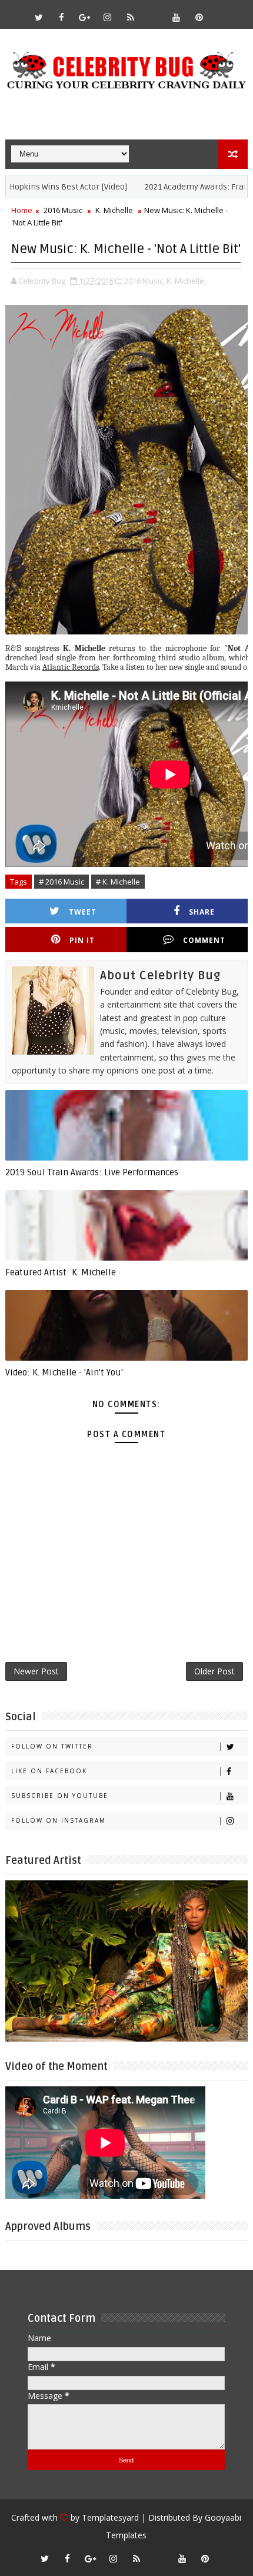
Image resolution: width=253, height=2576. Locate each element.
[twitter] (39, 17)
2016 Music (63, 210)
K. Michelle (114, 210)
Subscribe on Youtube (60, 1796)
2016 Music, (144, 281)
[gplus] (85, 17)
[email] (154, 12)
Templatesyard (110, 2517)
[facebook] (62, 17)
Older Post (214, 1671)
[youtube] (177, 17)
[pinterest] (199, 17)
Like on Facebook (49, 1771)
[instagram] (108, 17)
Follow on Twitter (52, 1746)
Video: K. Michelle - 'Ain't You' (64, 1372)
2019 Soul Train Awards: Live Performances (92, 1172)
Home (22, 210)
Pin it (82, 940)
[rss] (131, 17)
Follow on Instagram (59, 1820)
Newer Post (36, 1671)
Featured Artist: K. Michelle (61, 1272)
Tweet (83, 912)
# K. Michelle (118, 882)
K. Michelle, (186, 281)
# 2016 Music (61, 882)
